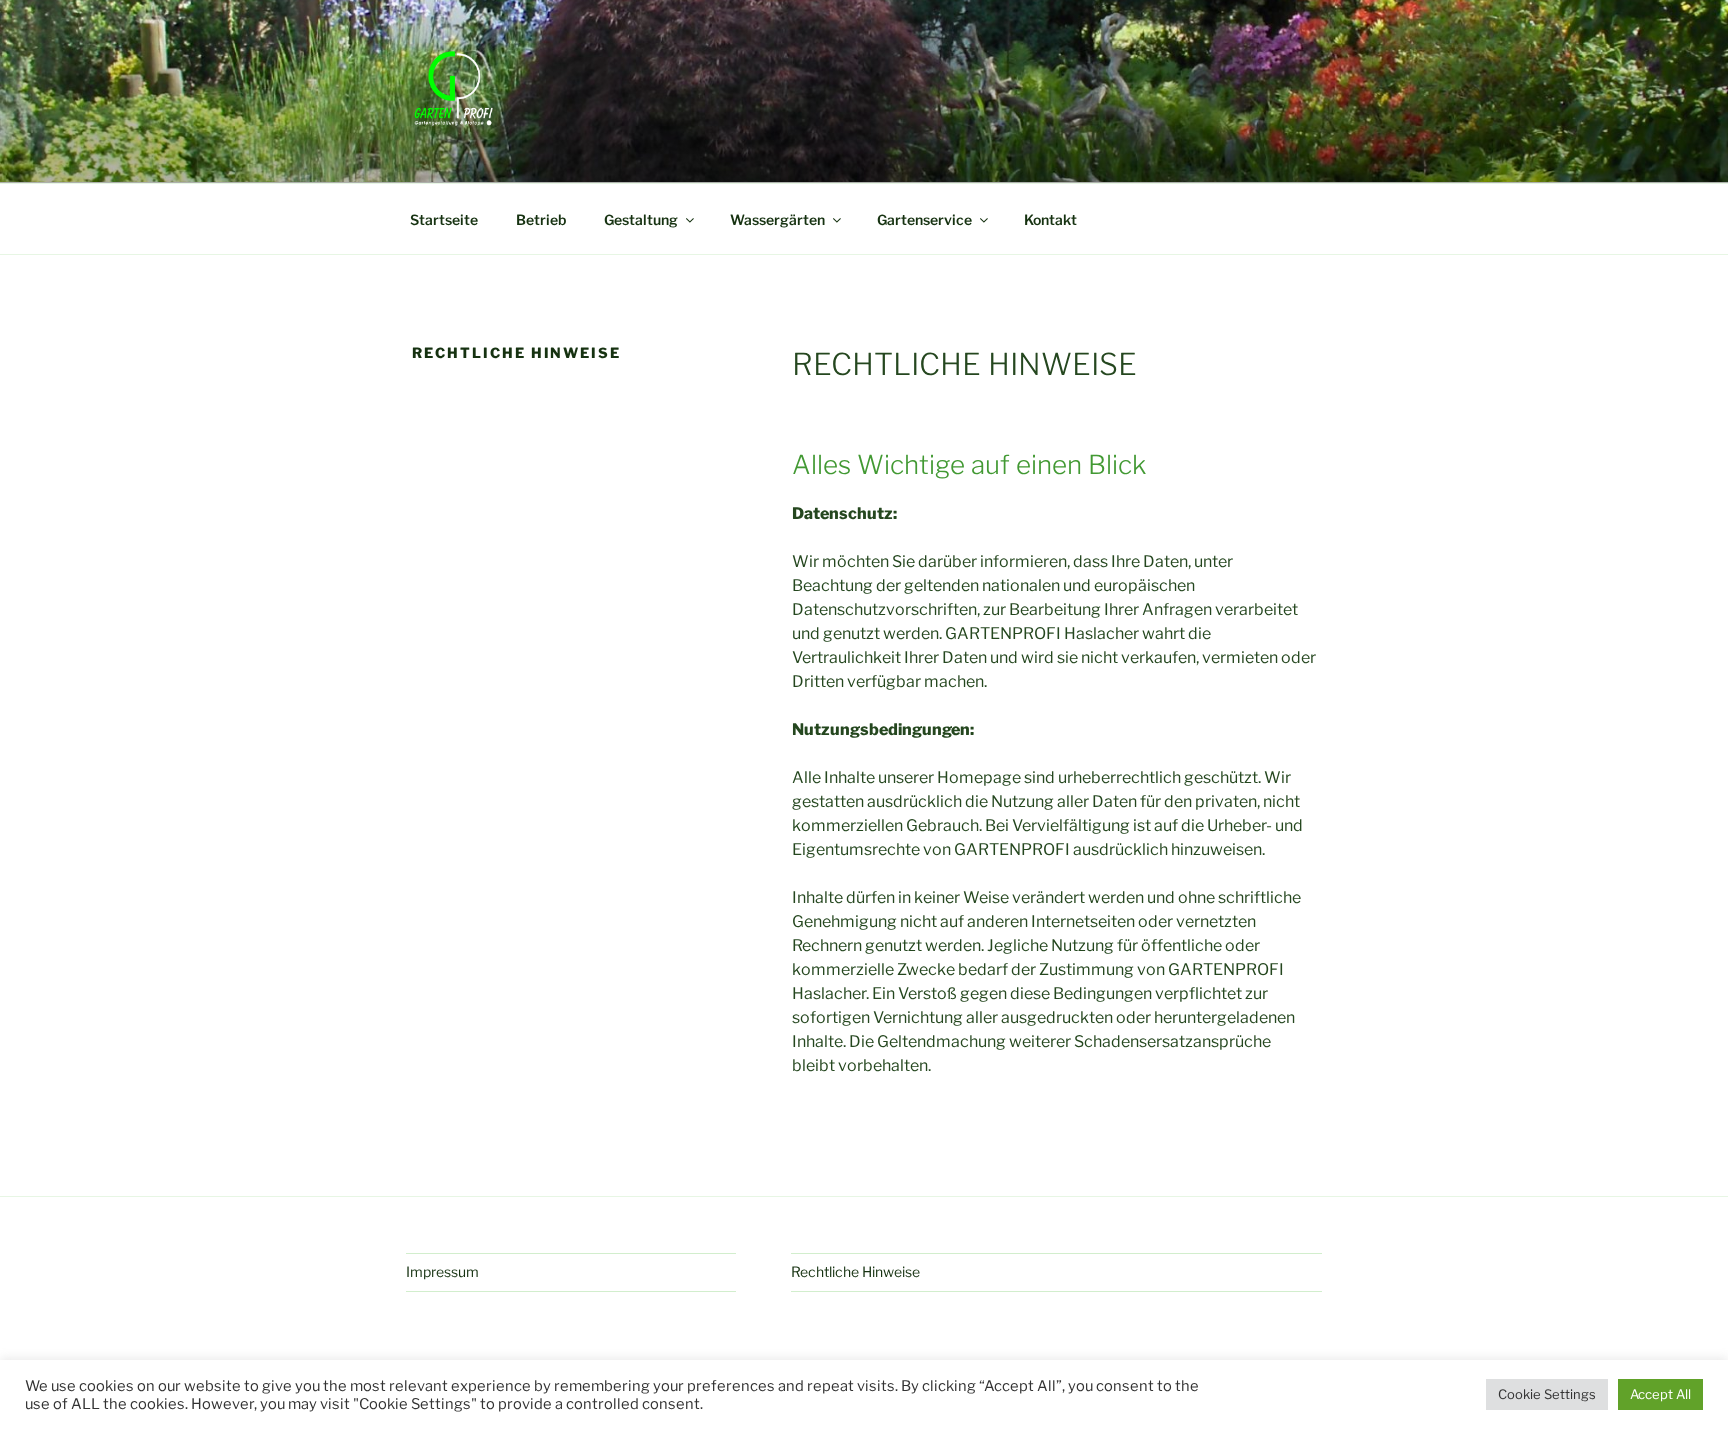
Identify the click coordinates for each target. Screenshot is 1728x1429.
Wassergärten (777, 219)
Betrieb (541, 219)
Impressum (442, 1271)
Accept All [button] (1660, 1394)
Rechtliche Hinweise (855, 1271)
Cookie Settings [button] (1547, 1394)
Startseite (444, 219)
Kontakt (1050, 219)
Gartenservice (924, 219)
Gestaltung (641, 219)
